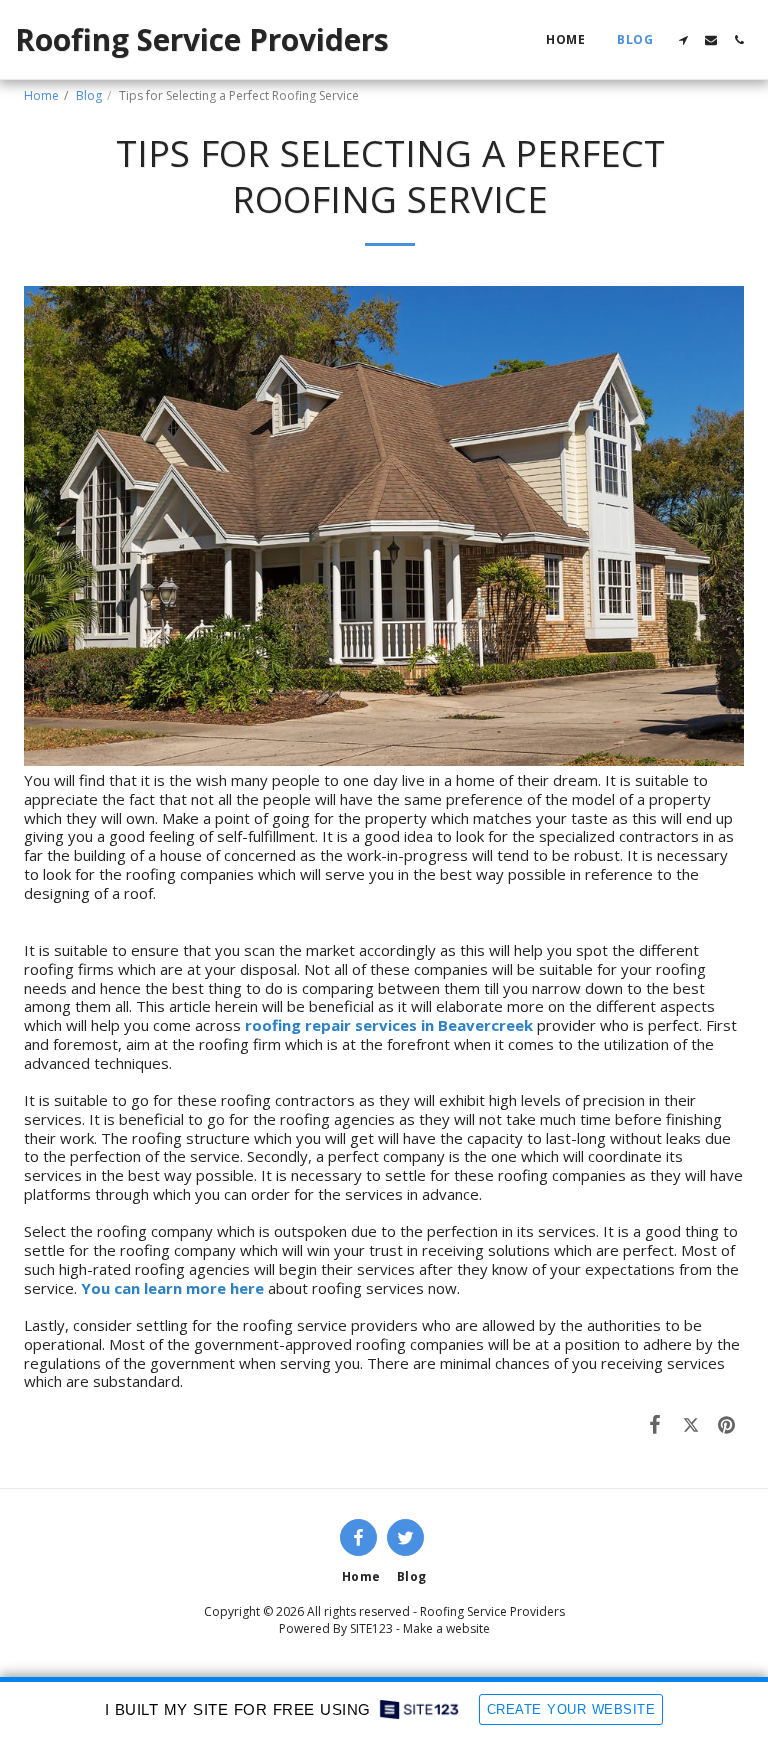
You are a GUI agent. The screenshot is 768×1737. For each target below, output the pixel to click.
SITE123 (371, 1628)
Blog (89, 95)
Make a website (446, 1628)
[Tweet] (691, 1423)
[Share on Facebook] (656, 1423)
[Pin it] (727, 1423)
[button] (683, 40)
